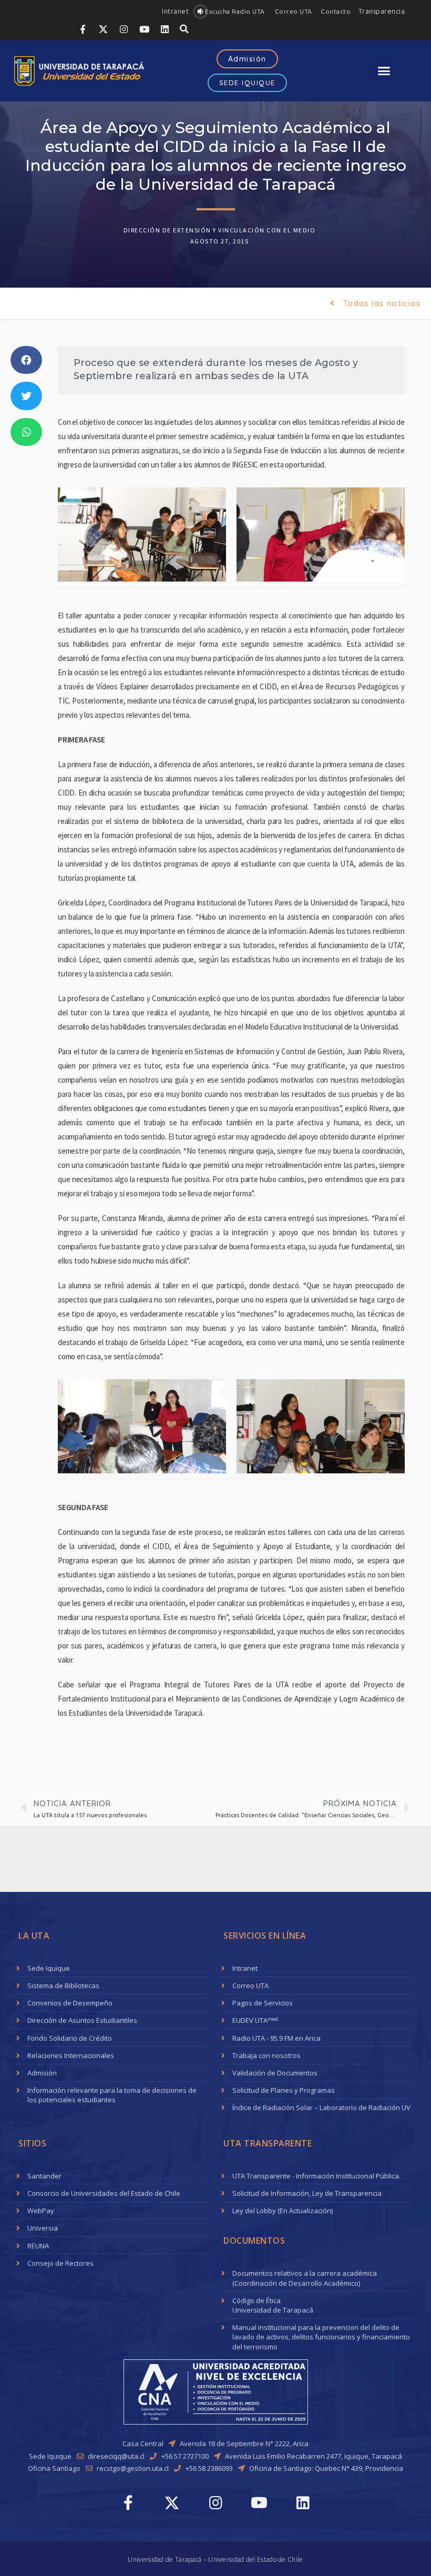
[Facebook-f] (83, 29)
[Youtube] (144, 29)
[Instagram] (124, 29)
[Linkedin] (165, 29)
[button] (175, 11)
